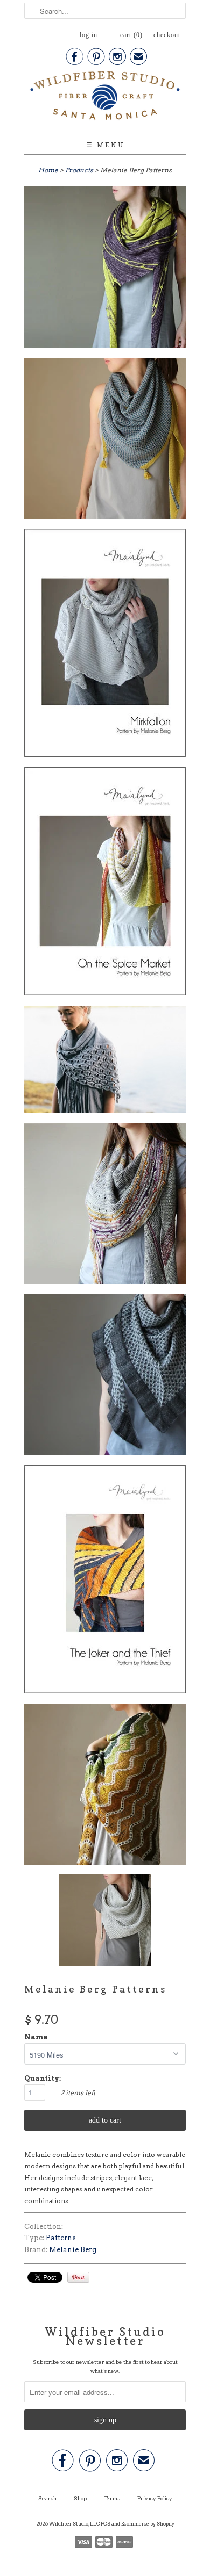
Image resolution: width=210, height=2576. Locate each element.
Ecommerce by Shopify (148, 2524)
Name (36, 2037)
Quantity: (43, 2078)
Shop (80, 2498)
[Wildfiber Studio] (105, 98)
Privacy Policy (155, 2498)
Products (79, 170)
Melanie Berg (73, 2250)
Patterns (61, 2238)
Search (47, 2498)
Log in (89, 35)
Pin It (78, 2277)
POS (106, 2524)
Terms (112, 2498)
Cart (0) (131, 35)
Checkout (167, 35)
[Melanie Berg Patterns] (105, 269)
